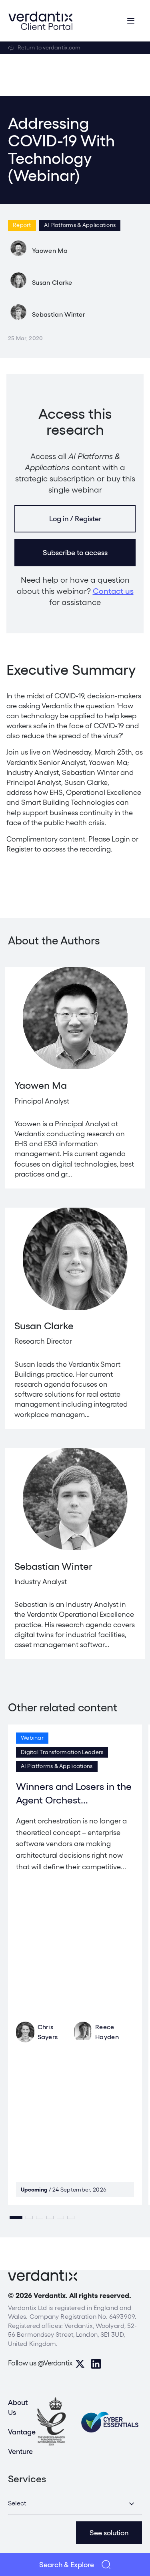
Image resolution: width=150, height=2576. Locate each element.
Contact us (113, 591)
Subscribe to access (75, 553)
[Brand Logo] (40, 21)
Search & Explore (67, 2565)
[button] (16, 2217)
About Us (18, 2407)
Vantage (22, 2432)
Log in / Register (75, 519)
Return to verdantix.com (49, 47)
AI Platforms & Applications (80, 225)
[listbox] (75, 2504)
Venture (20, 2451)
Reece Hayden (107, 2032)
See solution (109, 2533)
